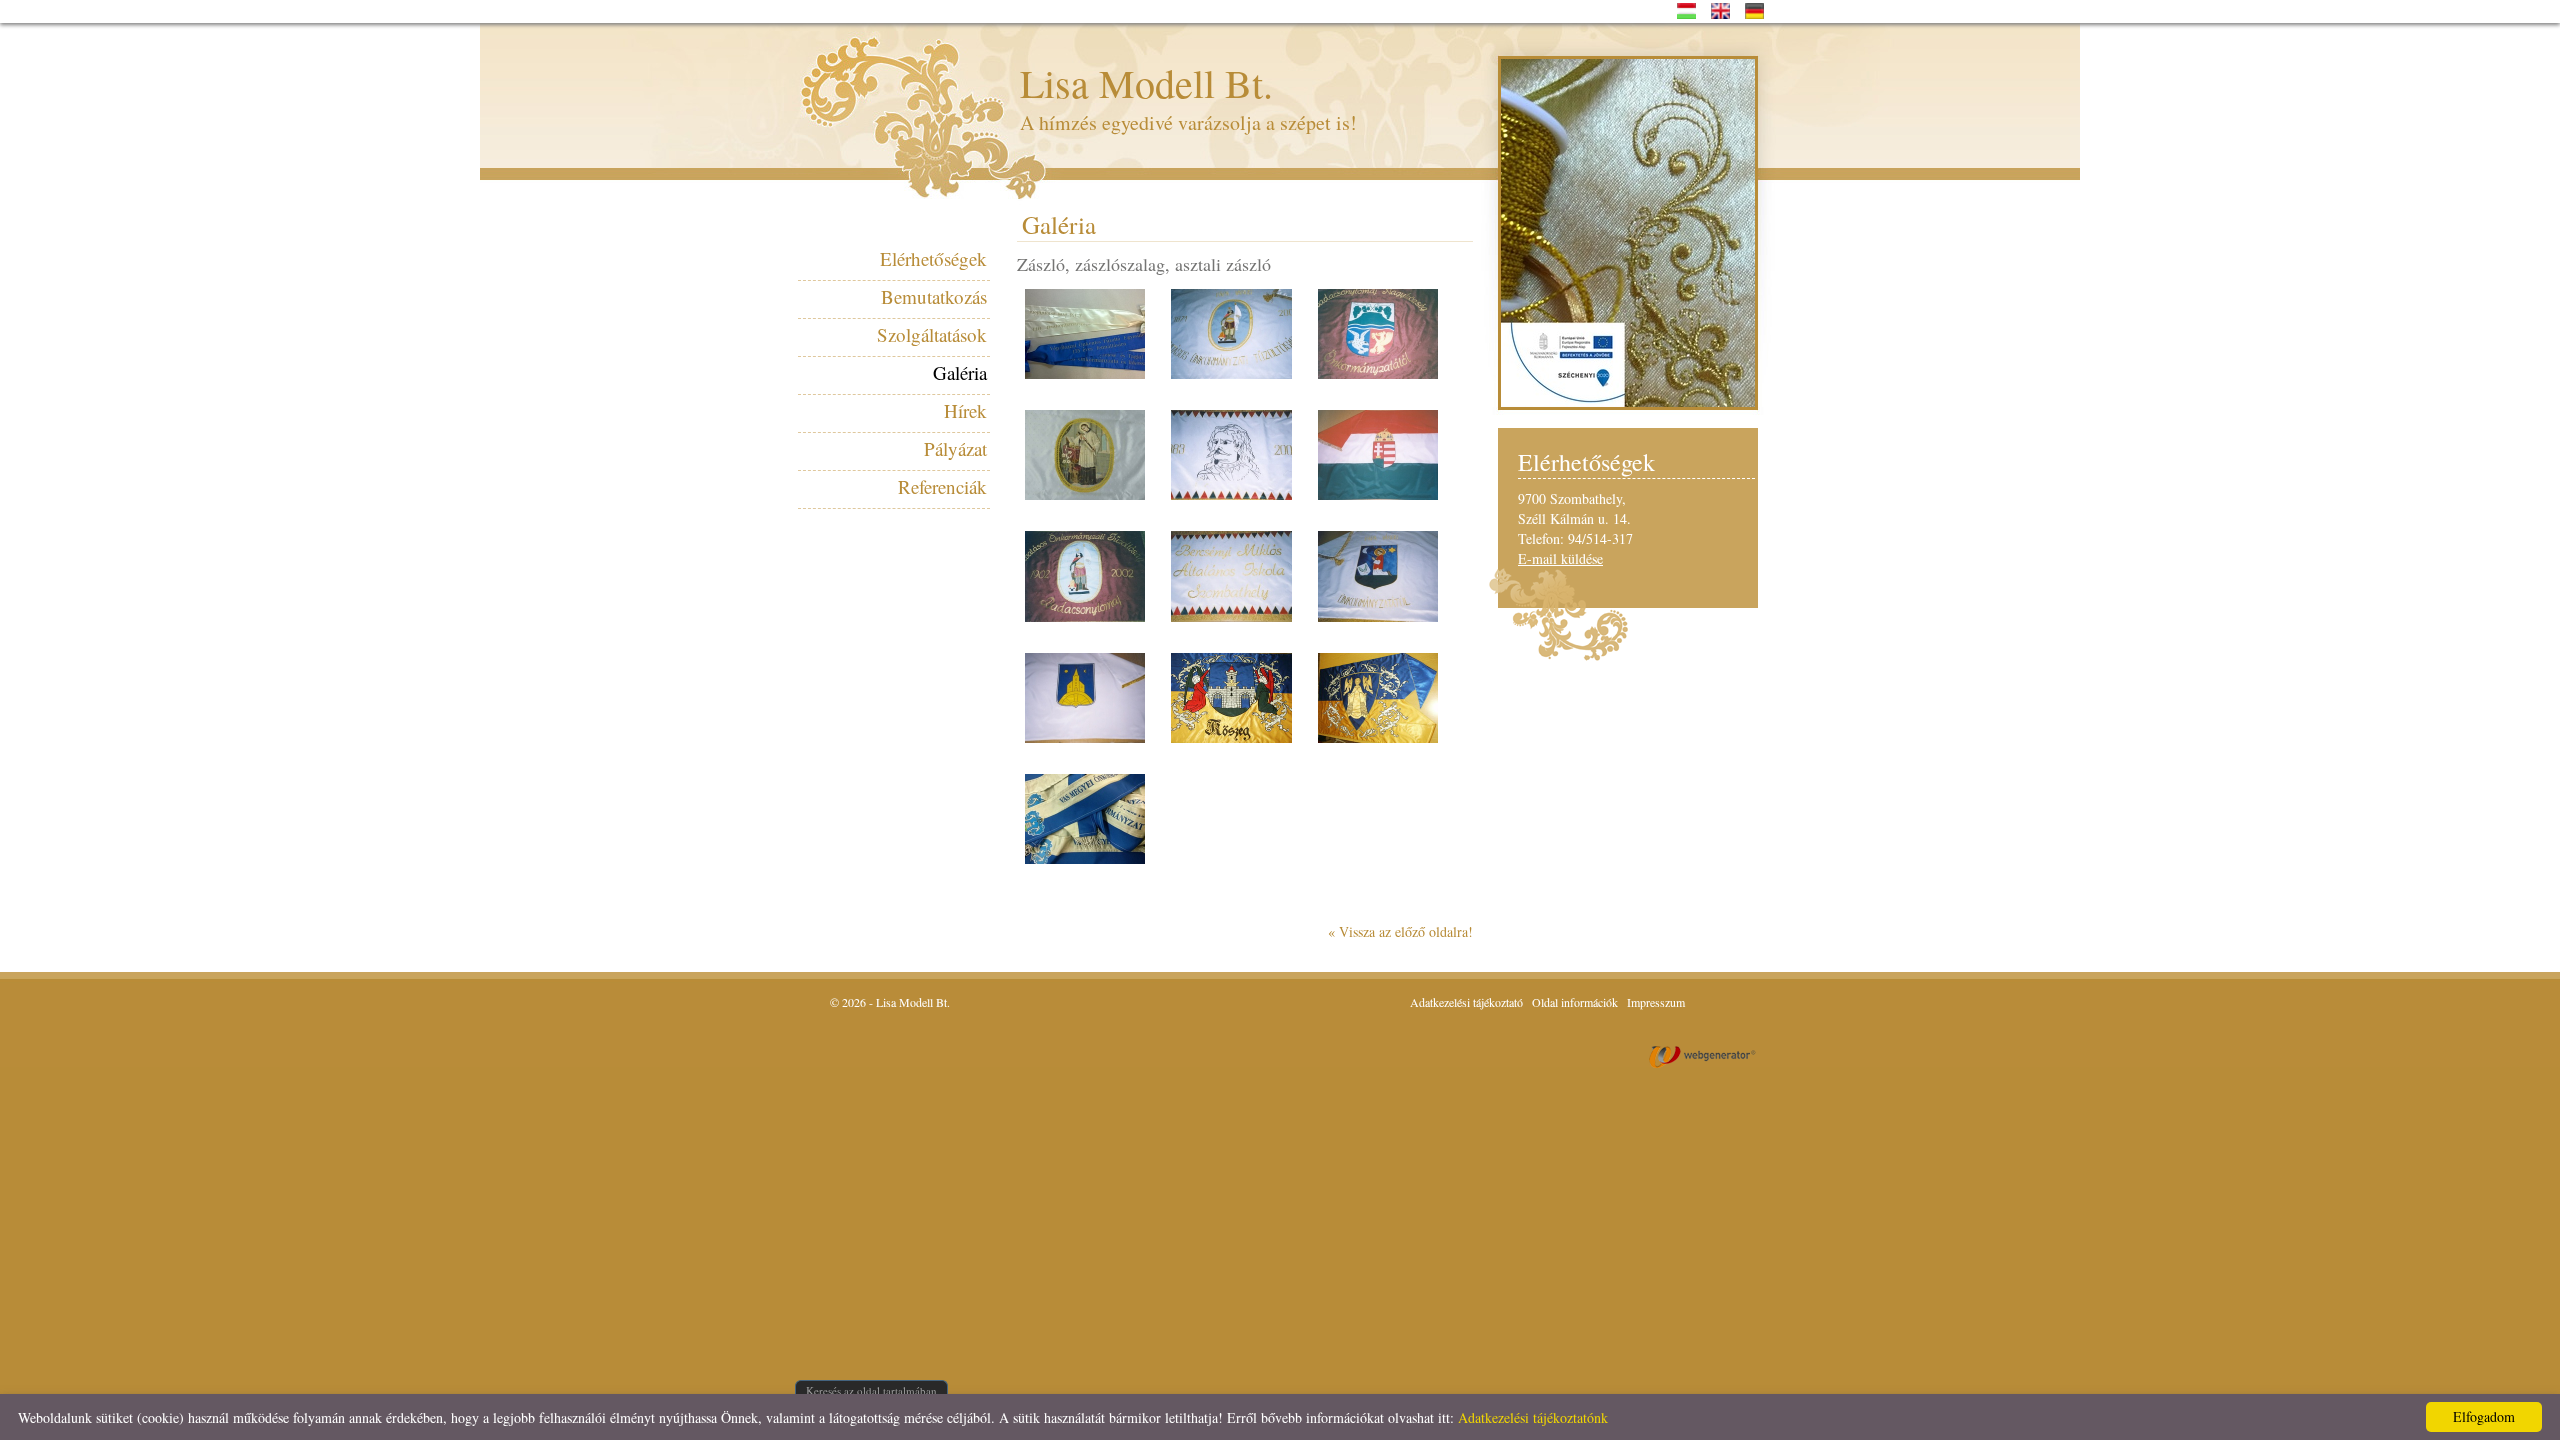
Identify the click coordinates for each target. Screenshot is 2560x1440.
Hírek (965, 410)
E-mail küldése (1560, 558)
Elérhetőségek (933, 258)
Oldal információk (1575, 1002)
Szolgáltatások (932, 334)
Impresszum (1656, 1002)
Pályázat (955, 448)
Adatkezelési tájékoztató (1466, 1002)
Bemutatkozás (934, 296)
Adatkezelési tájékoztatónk (1533, 1417)
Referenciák (942, 486)
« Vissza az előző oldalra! (1400, 931)
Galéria (960, 372)
